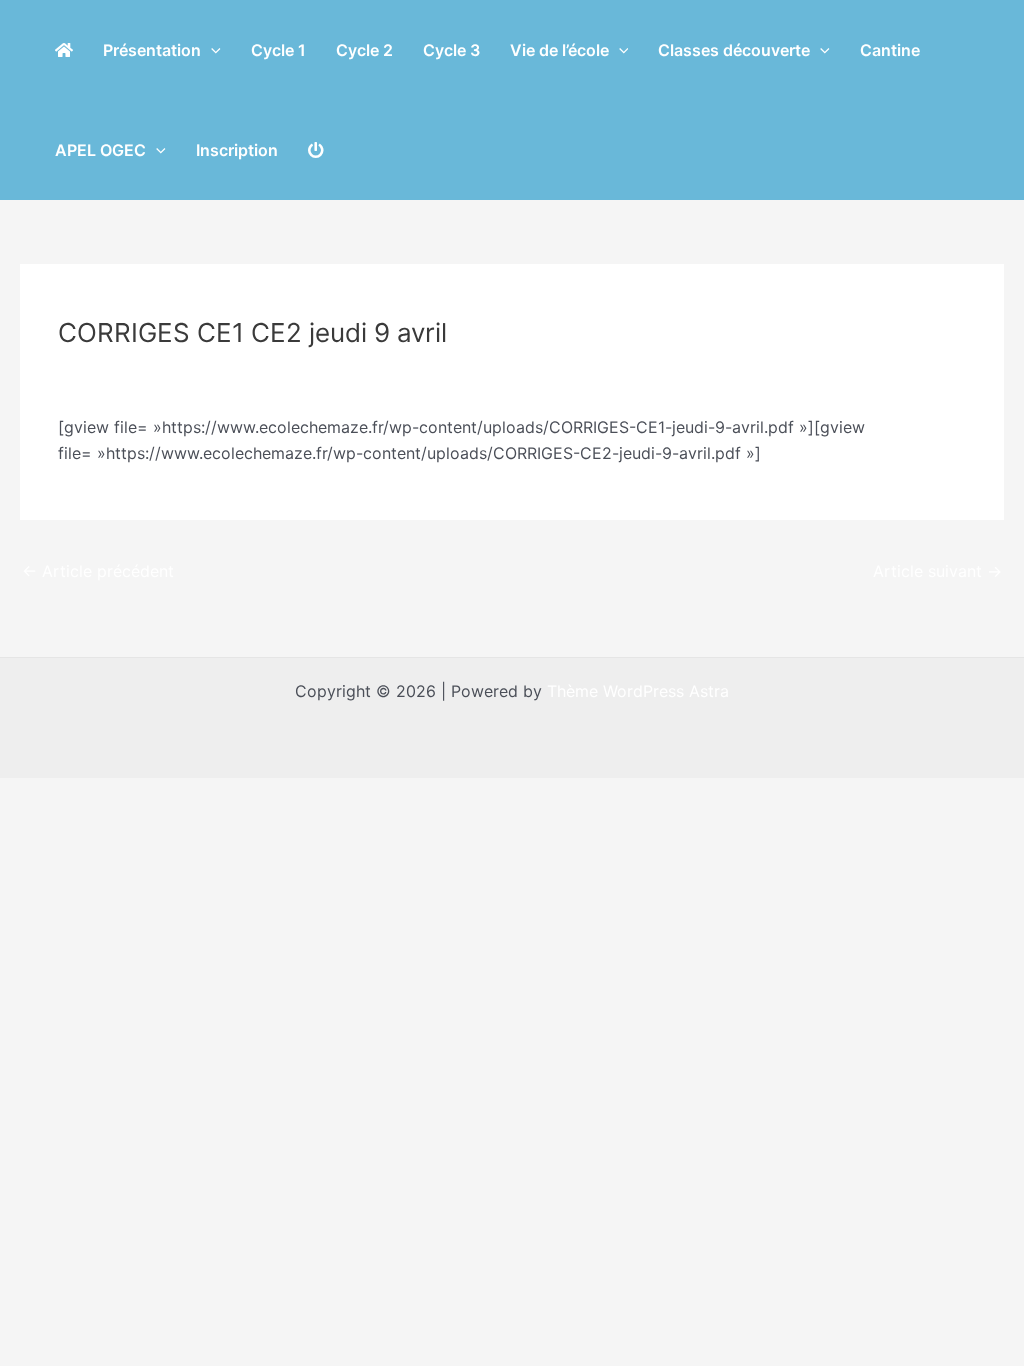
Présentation (152, 50)
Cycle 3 (451, 50)
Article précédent (98, 571)
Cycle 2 (364, 50)
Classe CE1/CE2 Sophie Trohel (184, 370)
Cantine (890, 50)
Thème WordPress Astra (638, 691)
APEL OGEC (100, 150)
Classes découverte (734, 50)
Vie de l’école (559, 50)
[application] (211, 50)
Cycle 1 (278, 50)
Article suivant (937, 571)
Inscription (237, 150)
